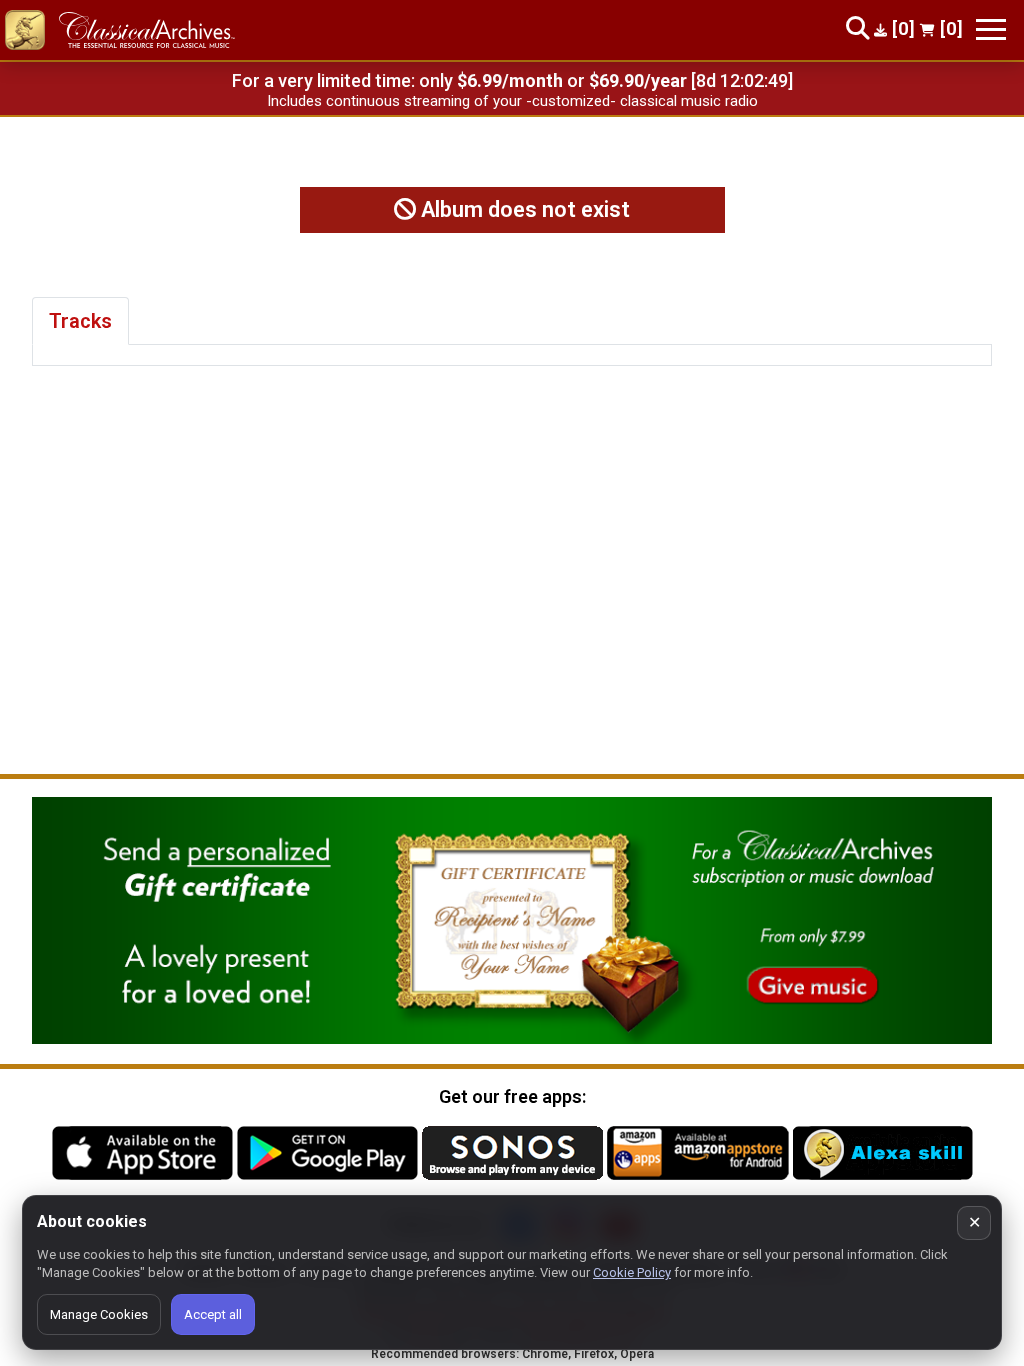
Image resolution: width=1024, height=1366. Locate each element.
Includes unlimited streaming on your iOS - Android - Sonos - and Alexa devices (512, 101)
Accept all (213, 1314)
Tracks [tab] (80, 321)
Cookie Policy (632, 1272)
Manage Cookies (99, 1314)
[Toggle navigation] (991, 29)
